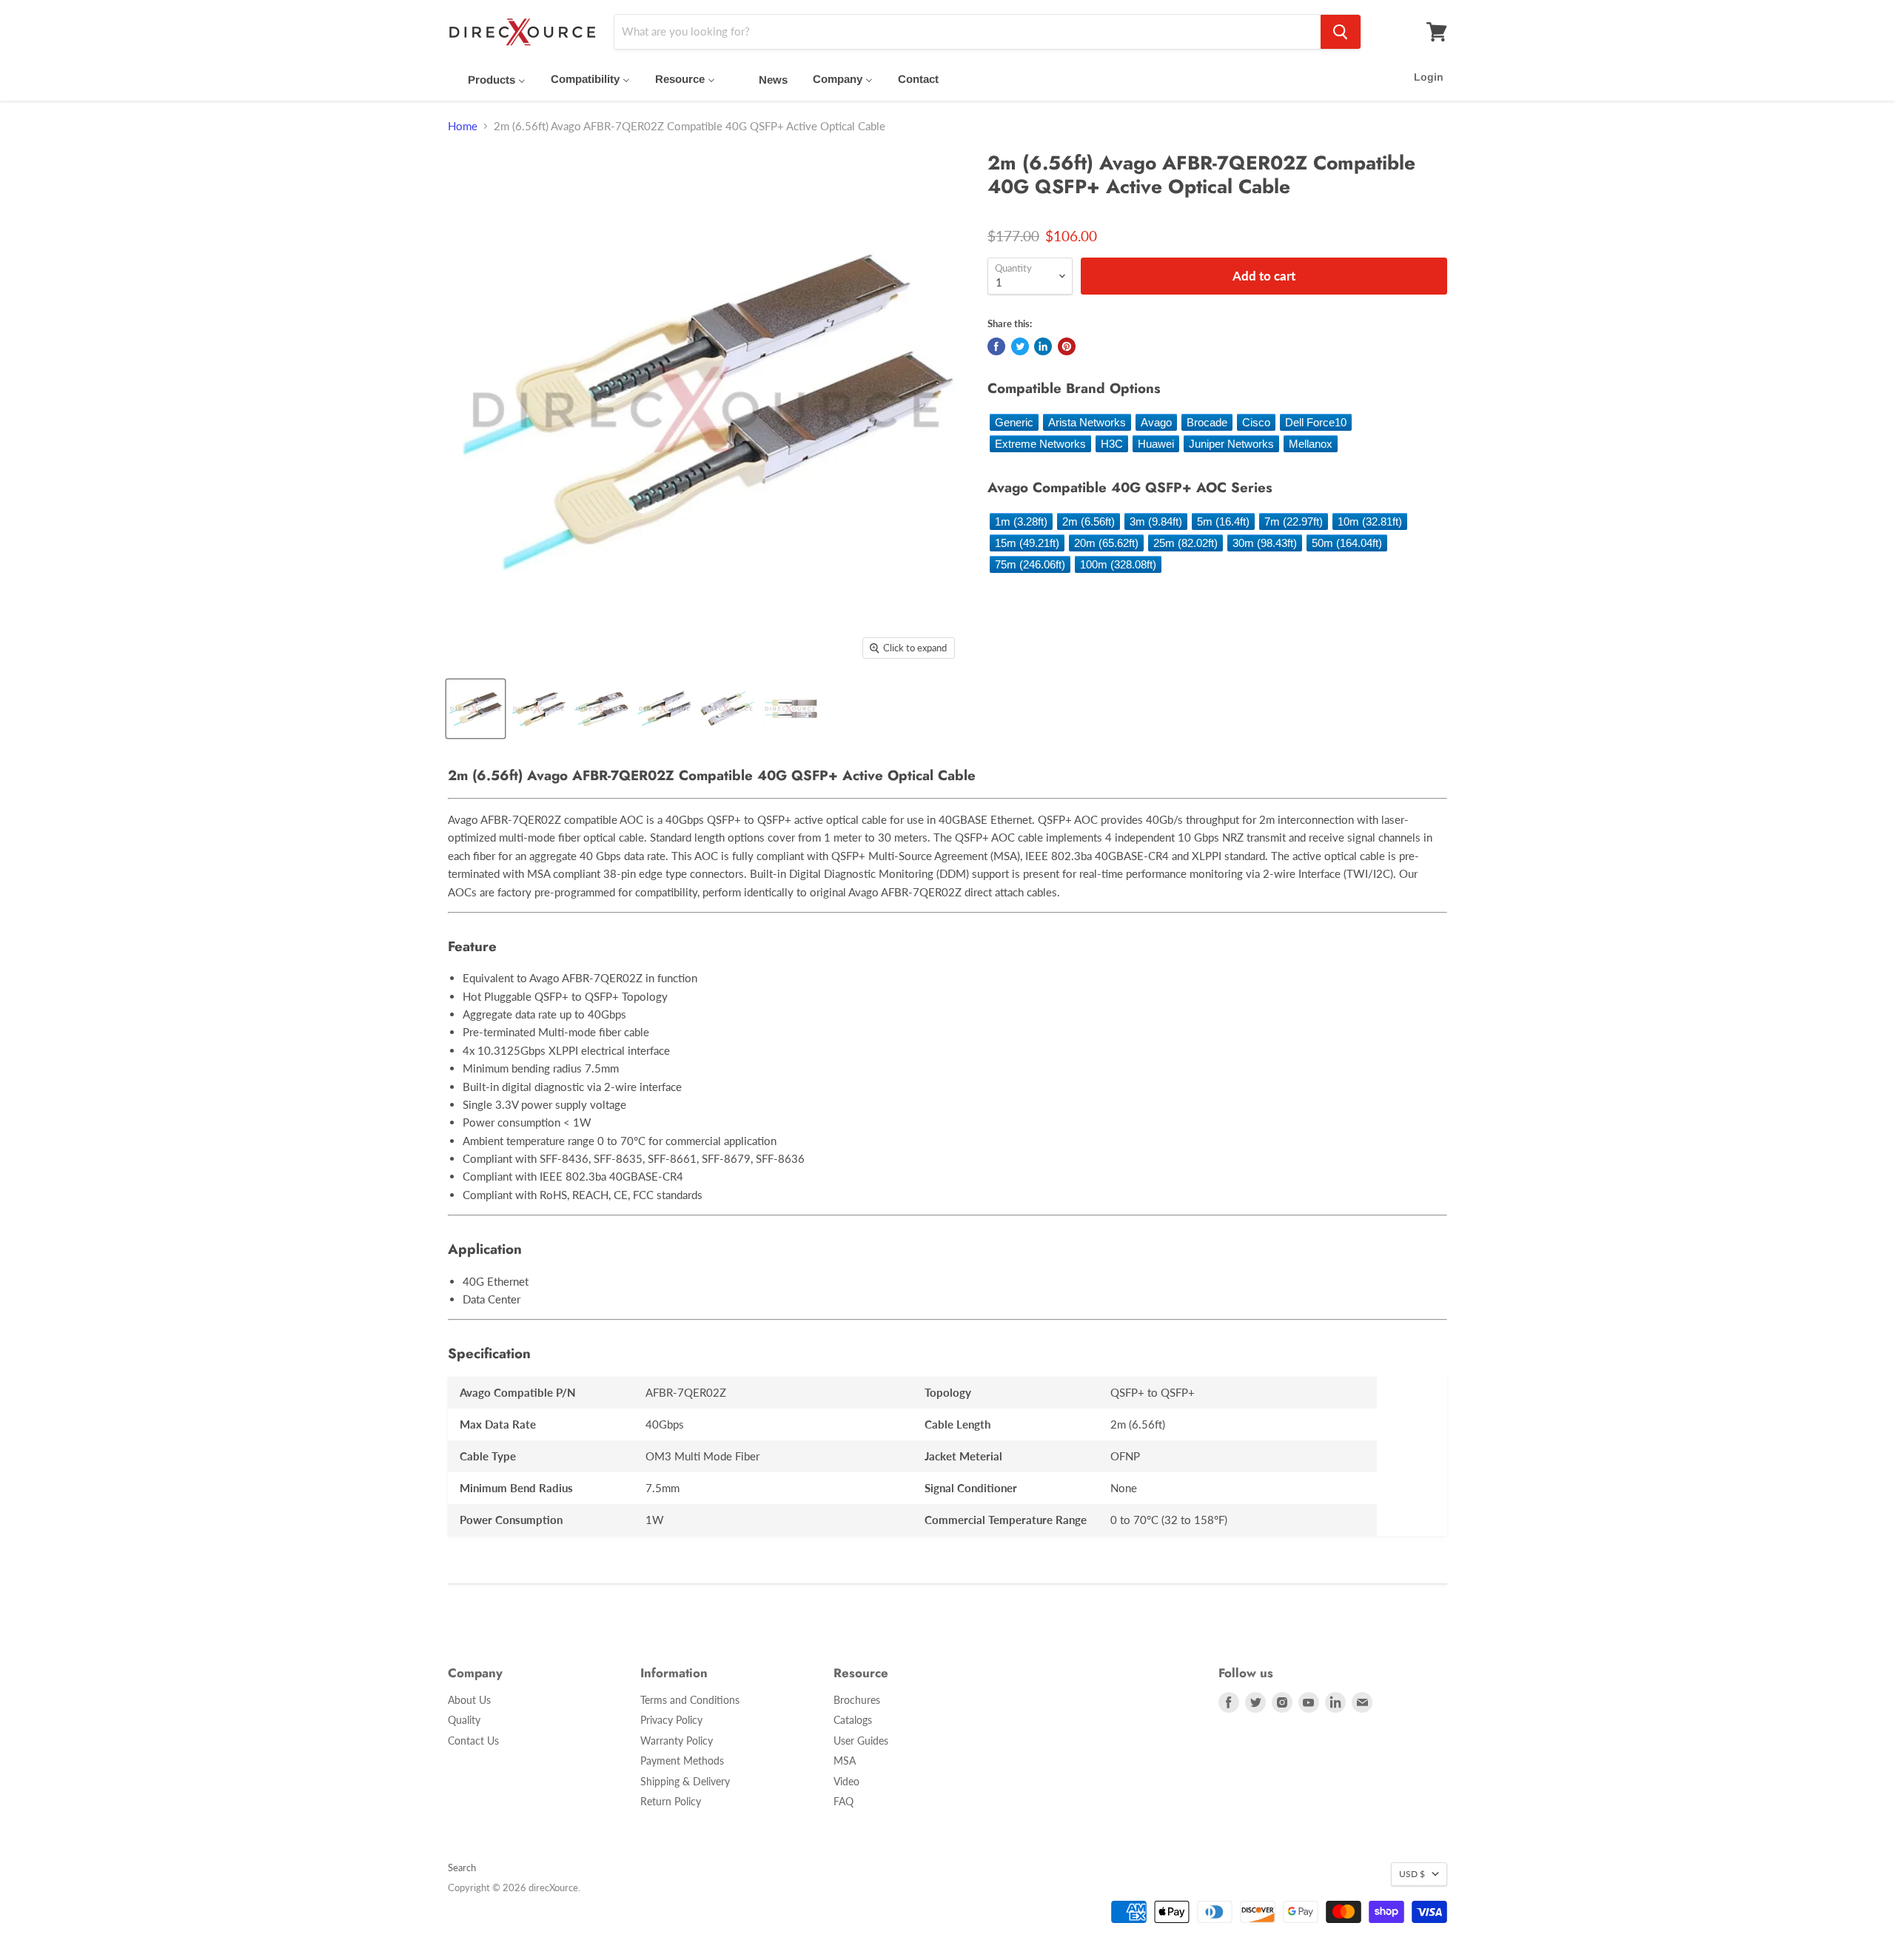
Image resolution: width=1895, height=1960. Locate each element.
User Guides (861, 1741)
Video (846, 1781)
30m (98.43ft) (1265, 543)
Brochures (857, 1700)
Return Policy (671, 1801)
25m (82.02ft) (1185, 543)
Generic (1014, 422)
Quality (464, 1720)
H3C (1112, 444)
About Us (469, 1700)
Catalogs (853, 1720)
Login (1429, 77)
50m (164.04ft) (1347, 543)
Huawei (1156, 444)
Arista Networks (1087, 422)
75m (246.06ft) (1030, 564)
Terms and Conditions (690, 1700)
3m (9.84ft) (1156, 521)
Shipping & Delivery (685, 1781)
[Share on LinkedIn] (1043, 346)
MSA (845, 1761)
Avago (1156, 422)
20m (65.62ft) (1106, 543)
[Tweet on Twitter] (1020, 346)
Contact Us (473, 1741)
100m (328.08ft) (1118, 564)
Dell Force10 (1316, 422)
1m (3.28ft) (1021, 521)
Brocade (1207, 422)
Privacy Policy (671, 1720)
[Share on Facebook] (996, 346)
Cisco (1256, 422)
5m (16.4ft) (1223, 521)
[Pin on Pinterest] (1067, 346)
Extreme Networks (1040, 444)
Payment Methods (682, 1761)
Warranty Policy (677, 1741)
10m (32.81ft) (1370, 521)
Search (462, 1867)
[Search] (1341, 32)
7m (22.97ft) (1294, 521)
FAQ (843, 1801)
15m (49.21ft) (1027, 543)
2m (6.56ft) (1089, 521)
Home (463, 126)
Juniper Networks (1231, 444)
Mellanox (1311, 444)
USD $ (1412, 1874)
